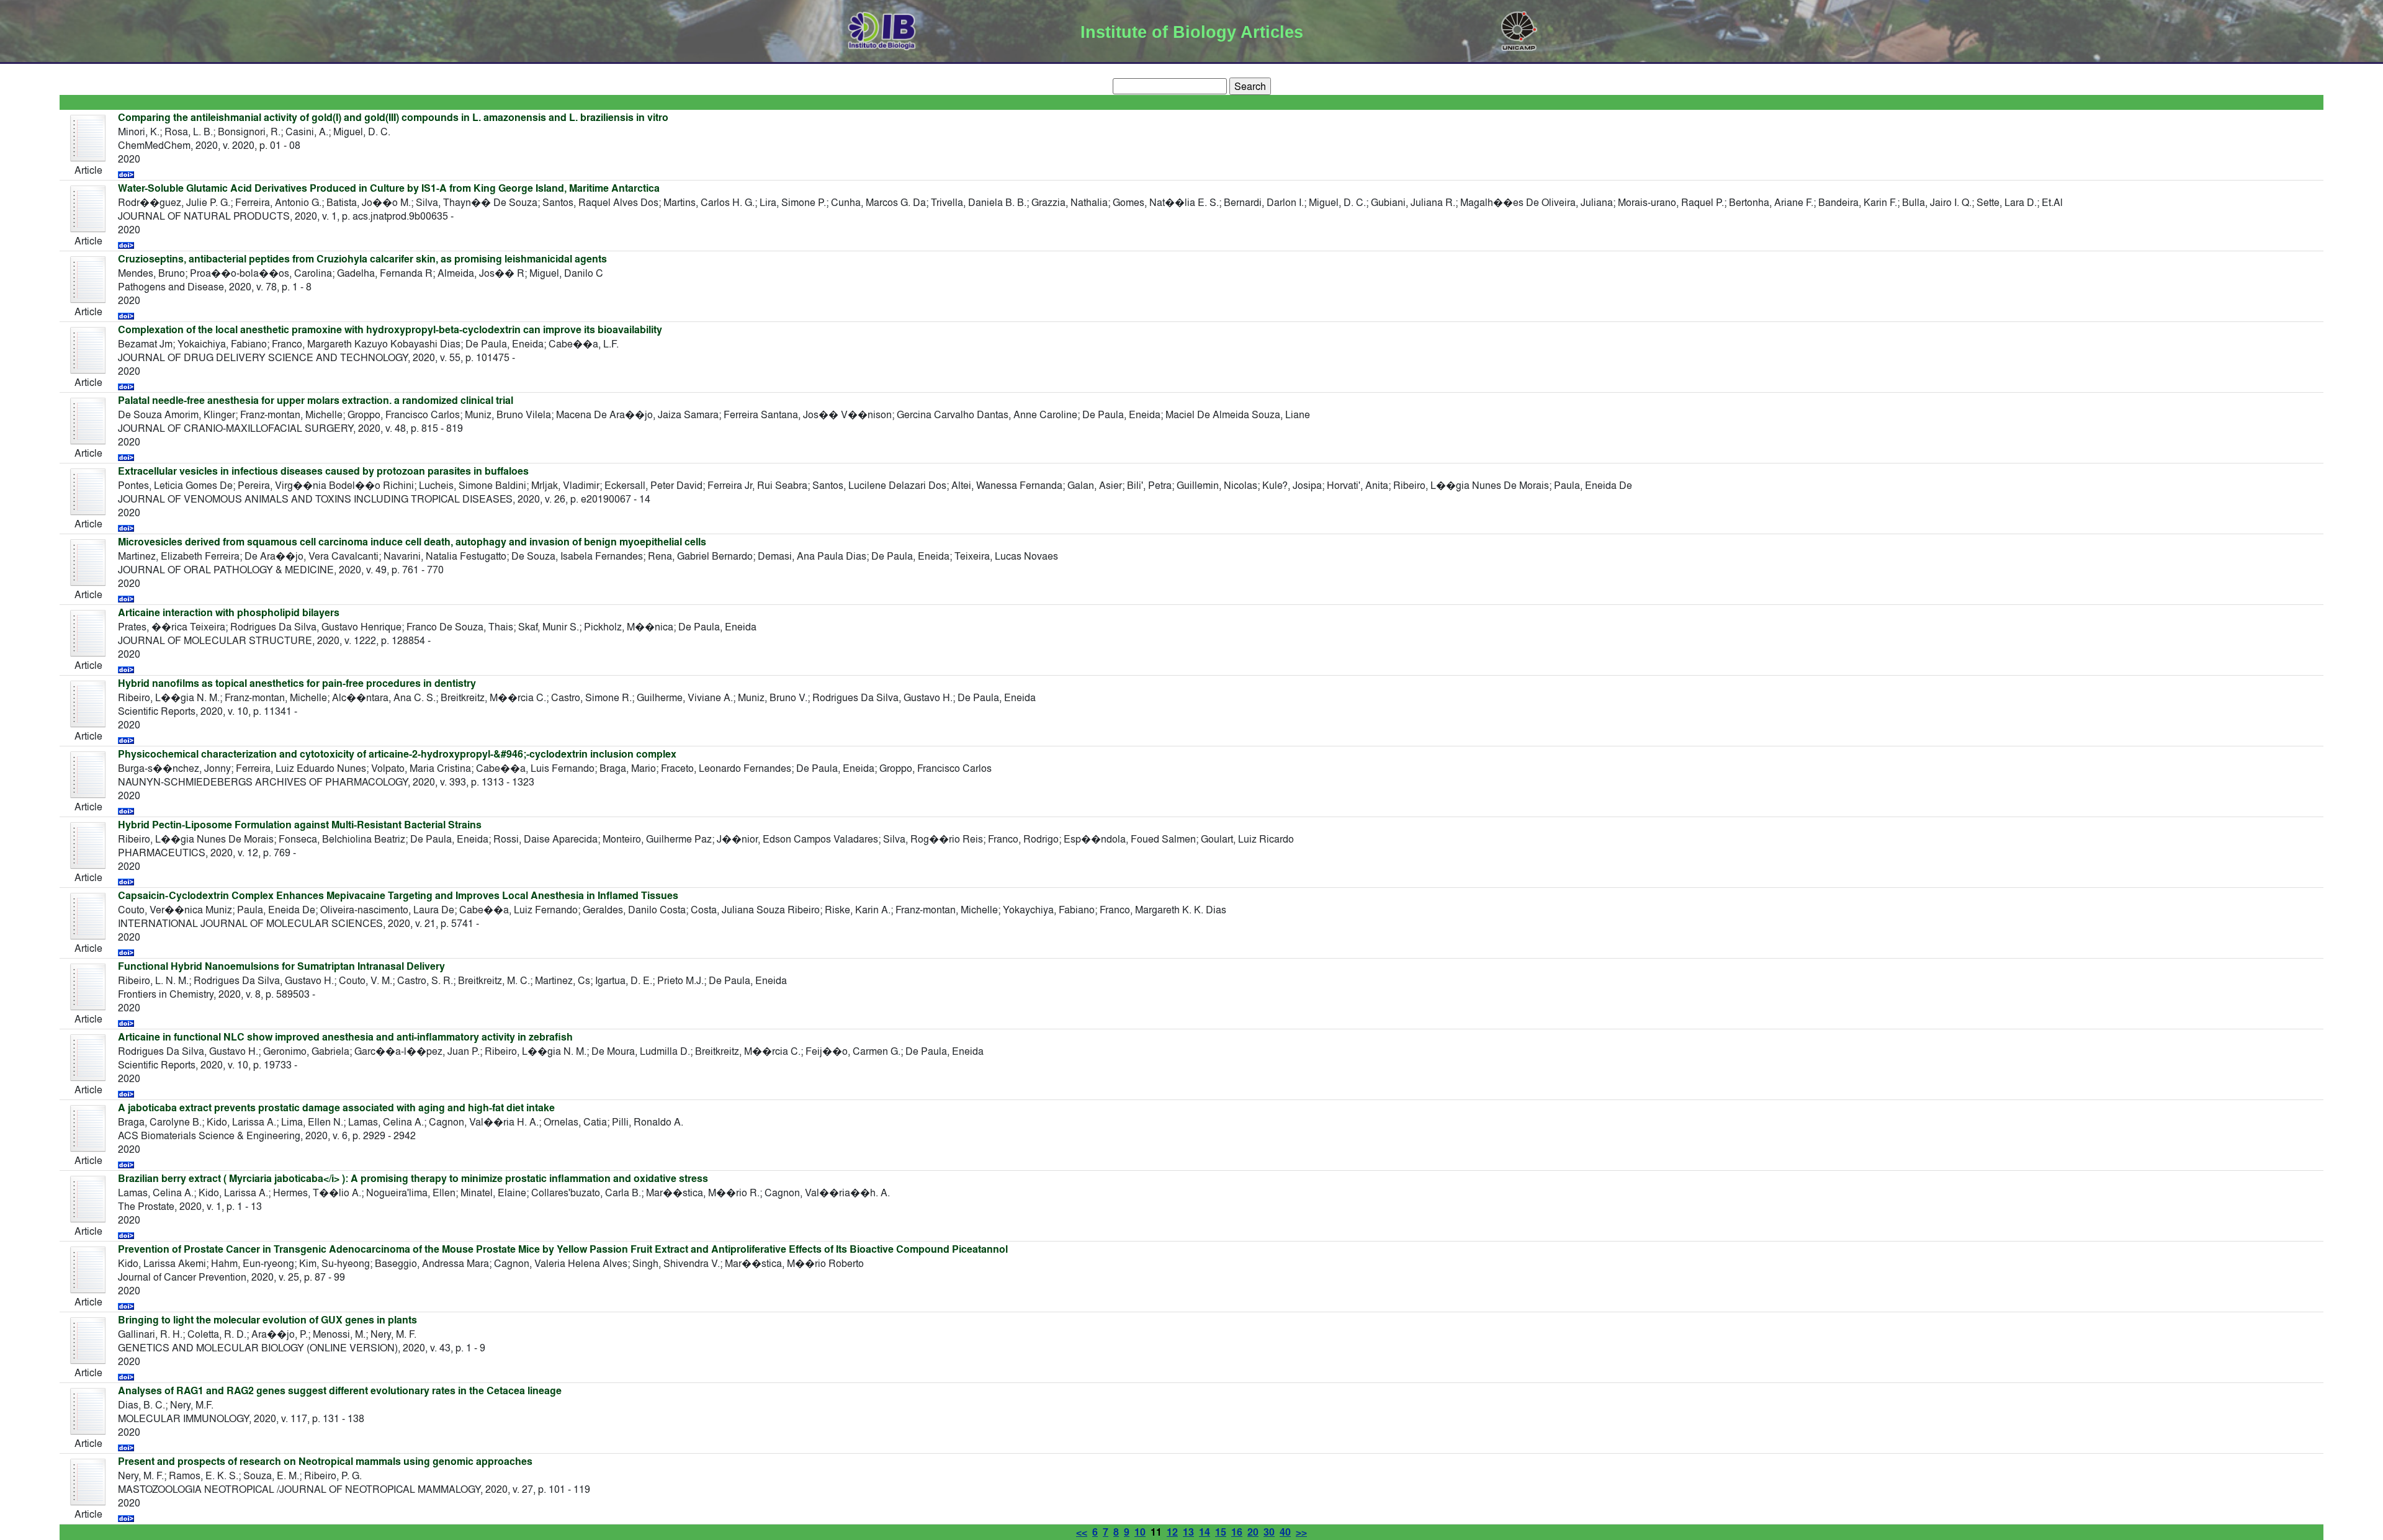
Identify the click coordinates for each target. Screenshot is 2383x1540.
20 (1253, 1532)
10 (1140, 1532)
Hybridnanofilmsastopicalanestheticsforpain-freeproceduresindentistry (297, 683)
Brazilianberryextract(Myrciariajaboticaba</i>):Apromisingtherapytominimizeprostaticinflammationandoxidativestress (413, 1179)
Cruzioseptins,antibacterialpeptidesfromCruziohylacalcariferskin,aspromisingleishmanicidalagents (362, 259)
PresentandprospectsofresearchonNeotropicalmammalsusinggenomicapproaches (325, 1462)
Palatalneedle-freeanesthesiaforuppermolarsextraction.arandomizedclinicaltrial (316, 401)
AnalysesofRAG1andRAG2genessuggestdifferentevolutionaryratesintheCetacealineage (340, 1391)
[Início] (882, 29)
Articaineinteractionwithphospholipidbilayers (229, 613)
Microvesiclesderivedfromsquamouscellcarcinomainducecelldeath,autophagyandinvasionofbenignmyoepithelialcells (412, 542)
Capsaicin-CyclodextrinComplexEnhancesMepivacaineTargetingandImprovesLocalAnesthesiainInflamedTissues (398, 896)
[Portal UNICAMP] (1519, 29)
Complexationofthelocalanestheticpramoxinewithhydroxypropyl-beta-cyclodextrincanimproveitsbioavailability (390, 330)
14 (1205, 1532)
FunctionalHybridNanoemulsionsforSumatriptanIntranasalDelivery (281, 966)
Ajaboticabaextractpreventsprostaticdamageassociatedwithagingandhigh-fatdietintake (336, 1108)
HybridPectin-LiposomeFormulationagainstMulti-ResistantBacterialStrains (300, 825)
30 (1269, 1532)
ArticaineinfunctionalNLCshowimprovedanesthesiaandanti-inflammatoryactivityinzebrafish (345, 1037)
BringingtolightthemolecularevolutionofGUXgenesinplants (267, 1320)
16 (1237, 1532)
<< (1082, 1532)
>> (1301, 1532)
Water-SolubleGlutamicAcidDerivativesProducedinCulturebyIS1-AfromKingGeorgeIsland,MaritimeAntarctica (389, 188)
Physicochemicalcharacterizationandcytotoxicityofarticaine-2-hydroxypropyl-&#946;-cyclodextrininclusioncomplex (397, 754)
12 (1172, 1532)
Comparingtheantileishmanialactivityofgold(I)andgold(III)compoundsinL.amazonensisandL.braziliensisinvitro (393, 118)
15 (1221, 1532)
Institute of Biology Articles (1192, 32)
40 (1285, 1532)
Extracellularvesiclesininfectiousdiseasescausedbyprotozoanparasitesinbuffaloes (323, 471)
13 (1188, 1532)
